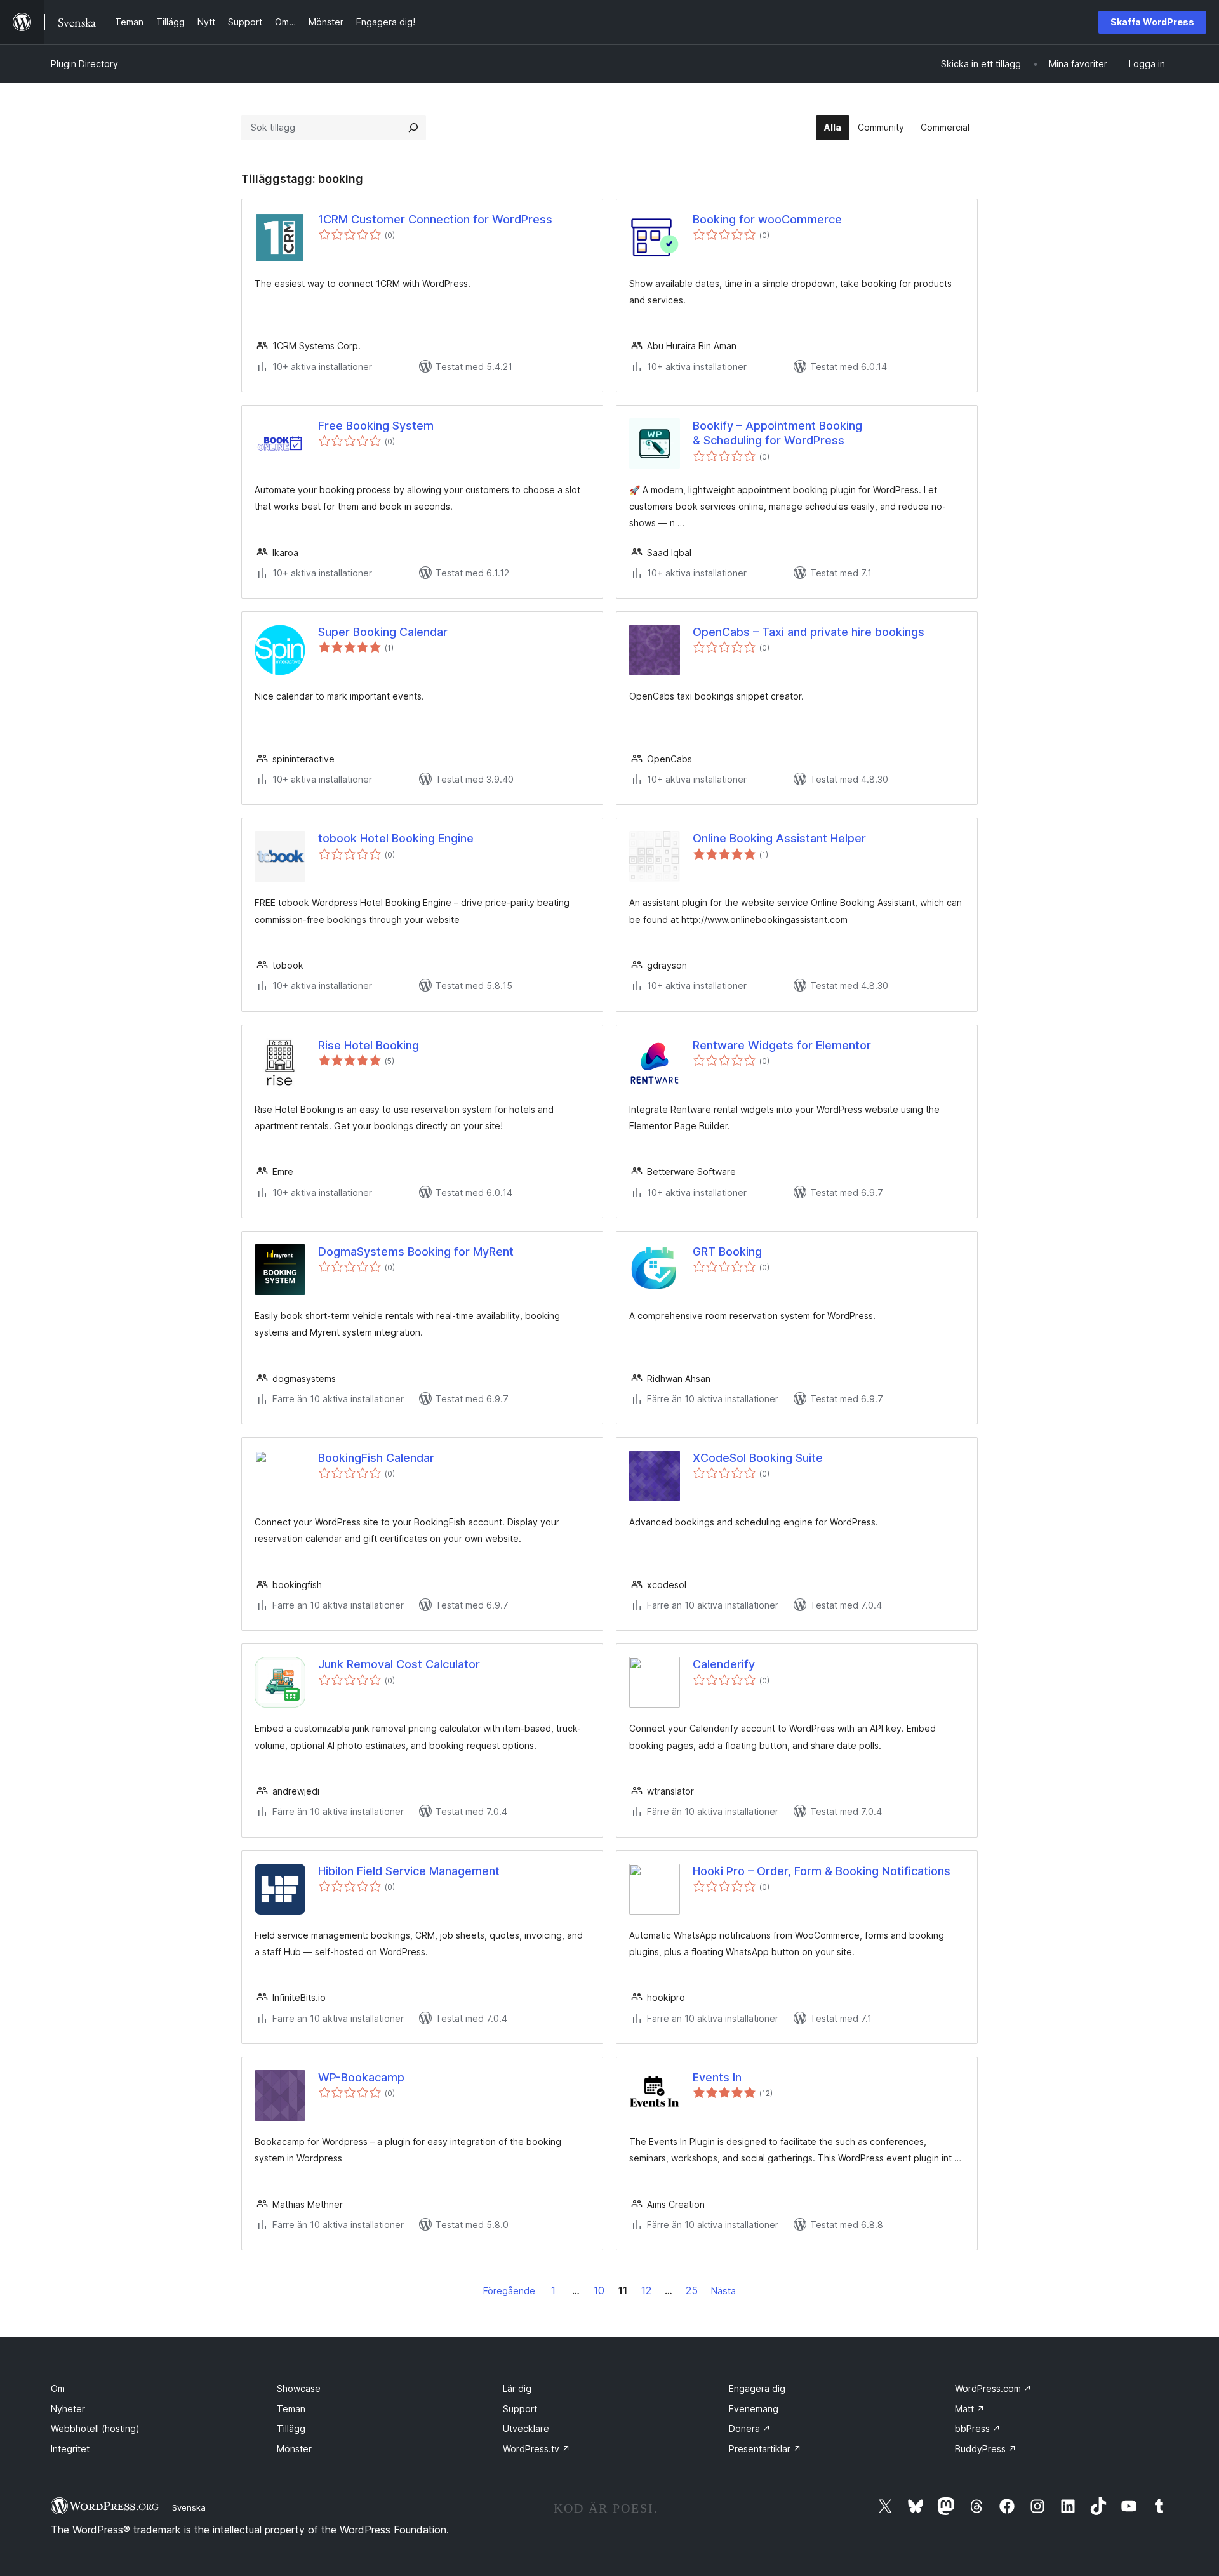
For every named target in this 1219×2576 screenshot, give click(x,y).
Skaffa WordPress (1152, 22)
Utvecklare (526, 2428)
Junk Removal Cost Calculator (399, 1664)
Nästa (723, 2291)
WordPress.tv (536, 2449)
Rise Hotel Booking (369, 1045)
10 (599, 2290)
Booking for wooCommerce (767, 219)
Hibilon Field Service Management (409, 1871)
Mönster (294, 2449)
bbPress (978, 2428)
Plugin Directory (84, 64)
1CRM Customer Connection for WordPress (435, 219)
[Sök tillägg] (413, 128)
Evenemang (754, 2409)
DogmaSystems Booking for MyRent (416, 1251)
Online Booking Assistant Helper (779, 838)
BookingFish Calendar (376, 1458)
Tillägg (291, 2428)
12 (646, 2290)
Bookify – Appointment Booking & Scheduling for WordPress (777, 433)
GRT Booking (727, 1251)
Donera (750, 2428)
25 (692, 2290)
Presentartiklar (765, 2449)
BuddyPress (986, 2449)
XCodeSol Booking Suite (758, 1458)
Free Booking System (376, 426)
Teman (291, 2409)
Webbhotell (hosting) (95, 2428)
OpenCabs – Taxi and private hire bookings (809, 632)
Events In (717, 2077)
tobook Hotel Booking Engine (396, 838)
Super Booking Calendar (383, 632)
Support (520, 2409)
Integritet (70, 2449)
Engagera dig (757, 2388)
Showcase (299, 2388)
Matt (970, 2409)
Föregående (509, 2291)
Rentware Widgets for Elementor (782, 1045)
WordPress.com (993, 2388)
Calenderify (724, 1664)
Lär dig (517, 2388)
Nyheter (68, 2409)
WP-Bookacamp (361, 2077)
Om (58, 2388)
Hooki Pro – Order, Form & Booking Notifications (822, 1871)
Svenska (189, 2507)
